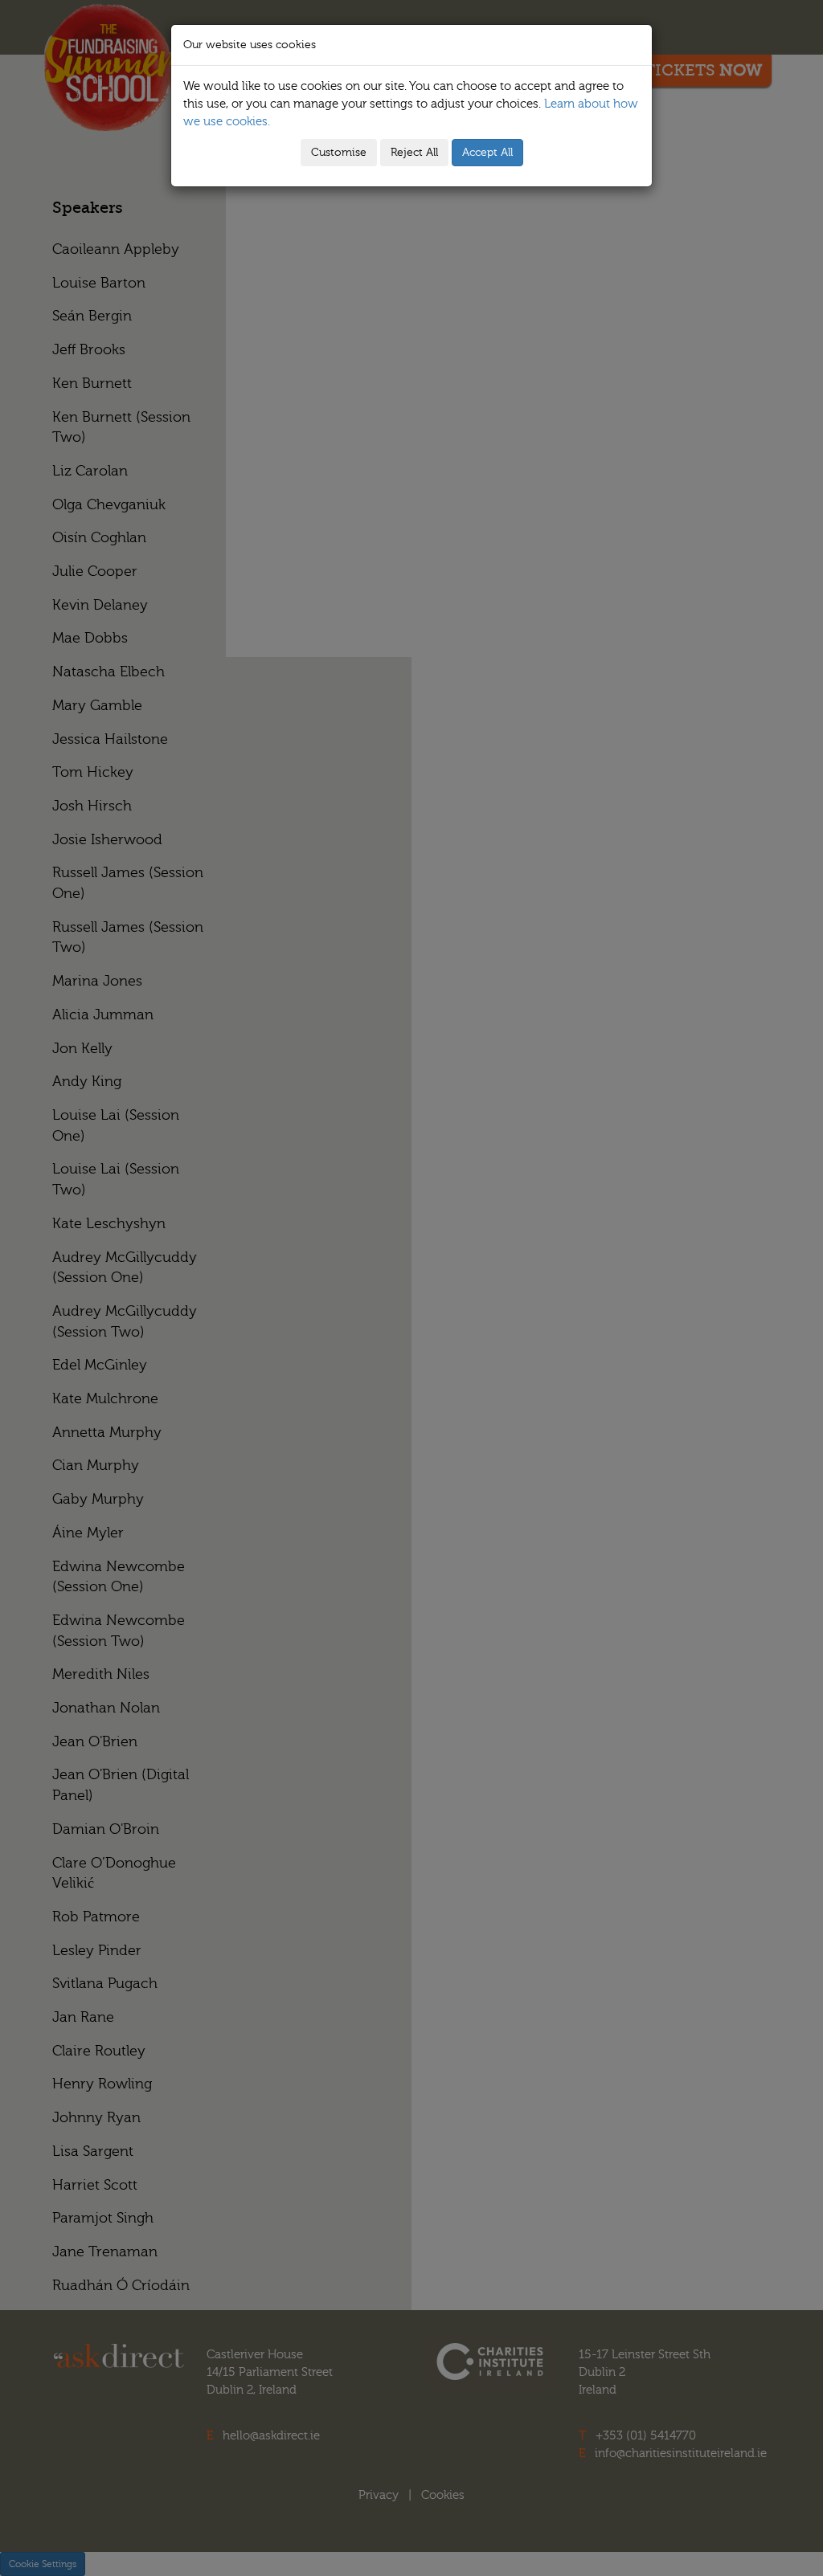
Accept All (487, 153)
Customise (339, 153)
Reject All (414, 153)
